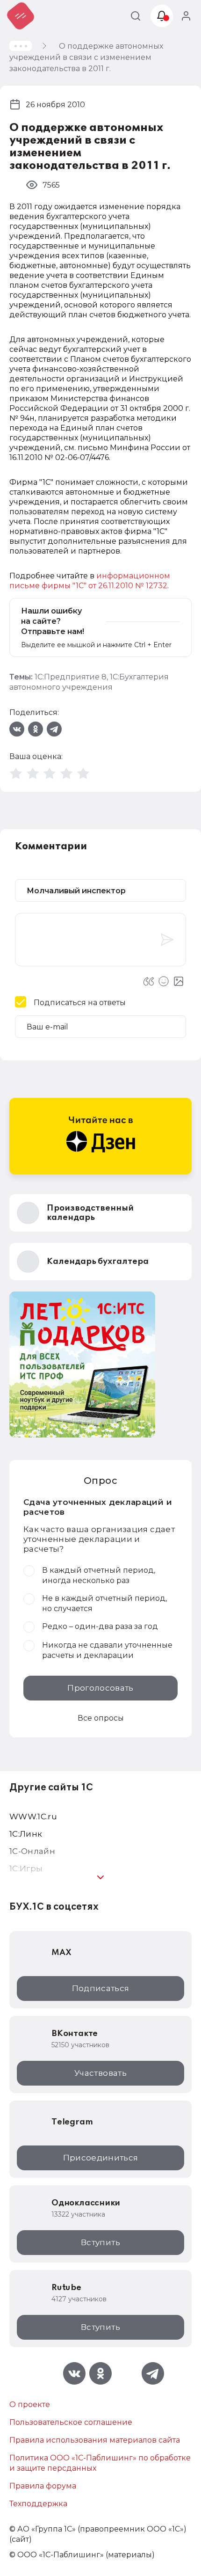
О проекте (30, 2405)
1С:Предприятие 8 (71, 677)
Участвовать (100, 2073)
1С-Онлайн (32, 1851)
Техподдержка (38, 2504)
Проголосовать (100, 1688)
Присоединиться (101, 2158)
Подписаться (101, 1988)
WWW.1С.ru (33, 1817)
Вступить (100, 2242)
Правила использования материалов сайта (95, 2440)
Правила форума (43, 2486)
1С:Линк (26, 1834)
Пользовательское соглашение (71, 2422)
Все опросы (101, 1718)
